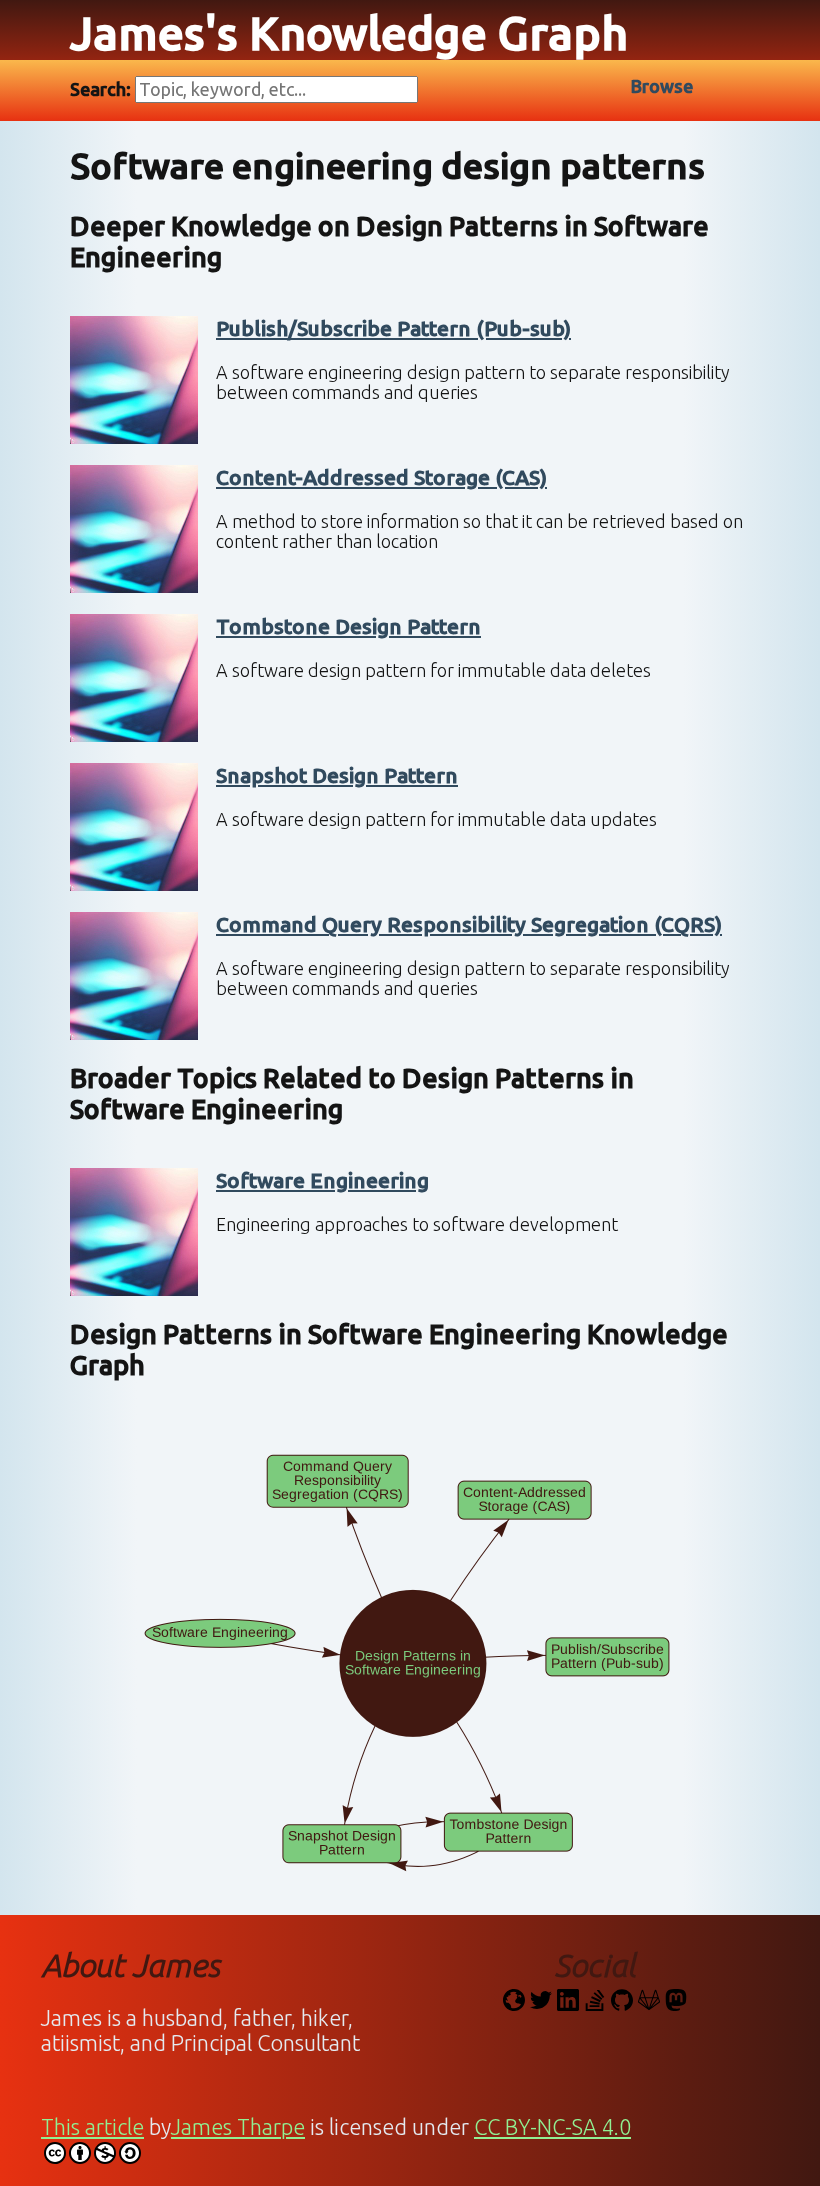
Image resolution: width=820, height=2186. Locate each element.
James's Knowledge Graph (349, 33)
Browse (662, 86)
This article (92, 2127)
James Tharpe (238, 2127)
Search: (102, 89)
